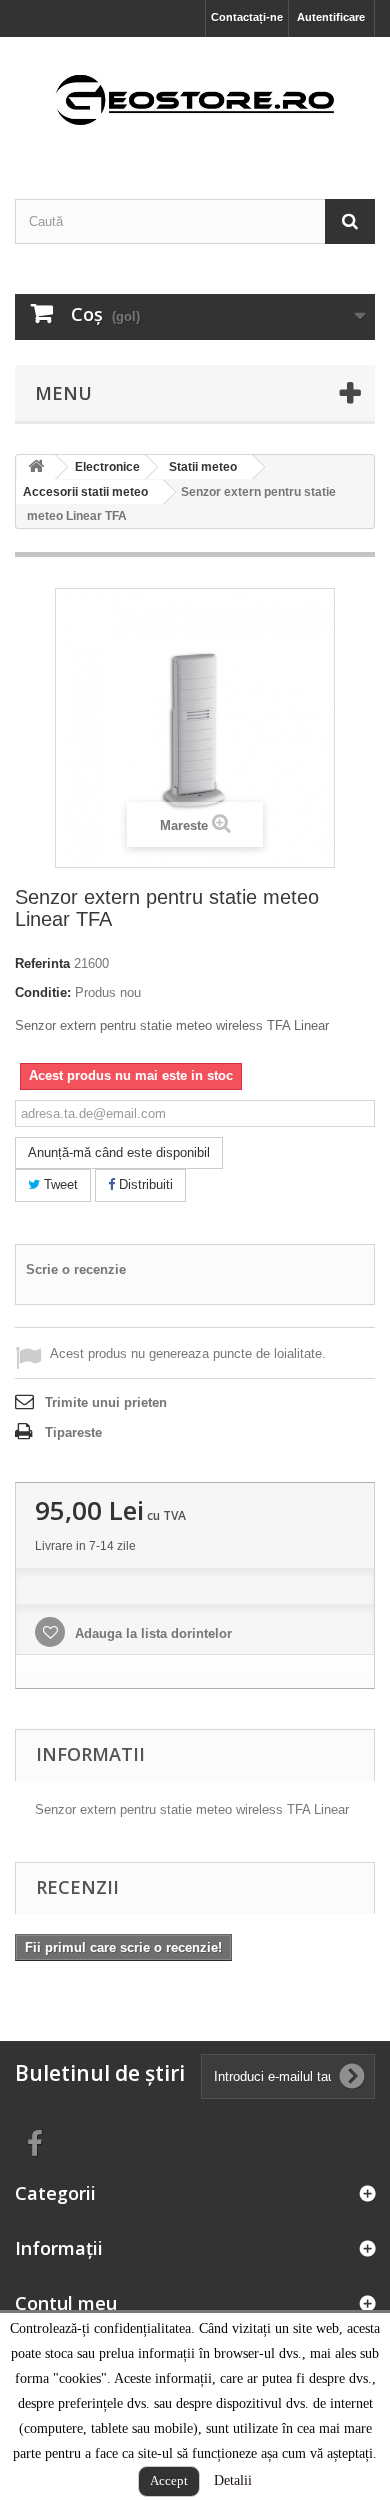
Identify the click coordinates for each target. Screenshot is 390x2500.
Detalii (233, 2480)
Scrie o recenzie (76, 1269)
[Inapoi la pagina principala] (36, 467)
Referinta (42, 963)
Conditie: (43, 992)
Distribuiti (144, 1184)
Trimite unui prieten (106, 1402)
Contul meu (66, 2303)
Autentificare (331, 17)
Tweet (59, 1184)
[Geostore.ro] (195, 100)
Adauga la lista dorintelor (151, 1633)
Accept (169, 2480)
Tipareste (73, 1432)
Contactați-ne (247, 17)
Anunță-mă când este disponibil (119, 1152)
